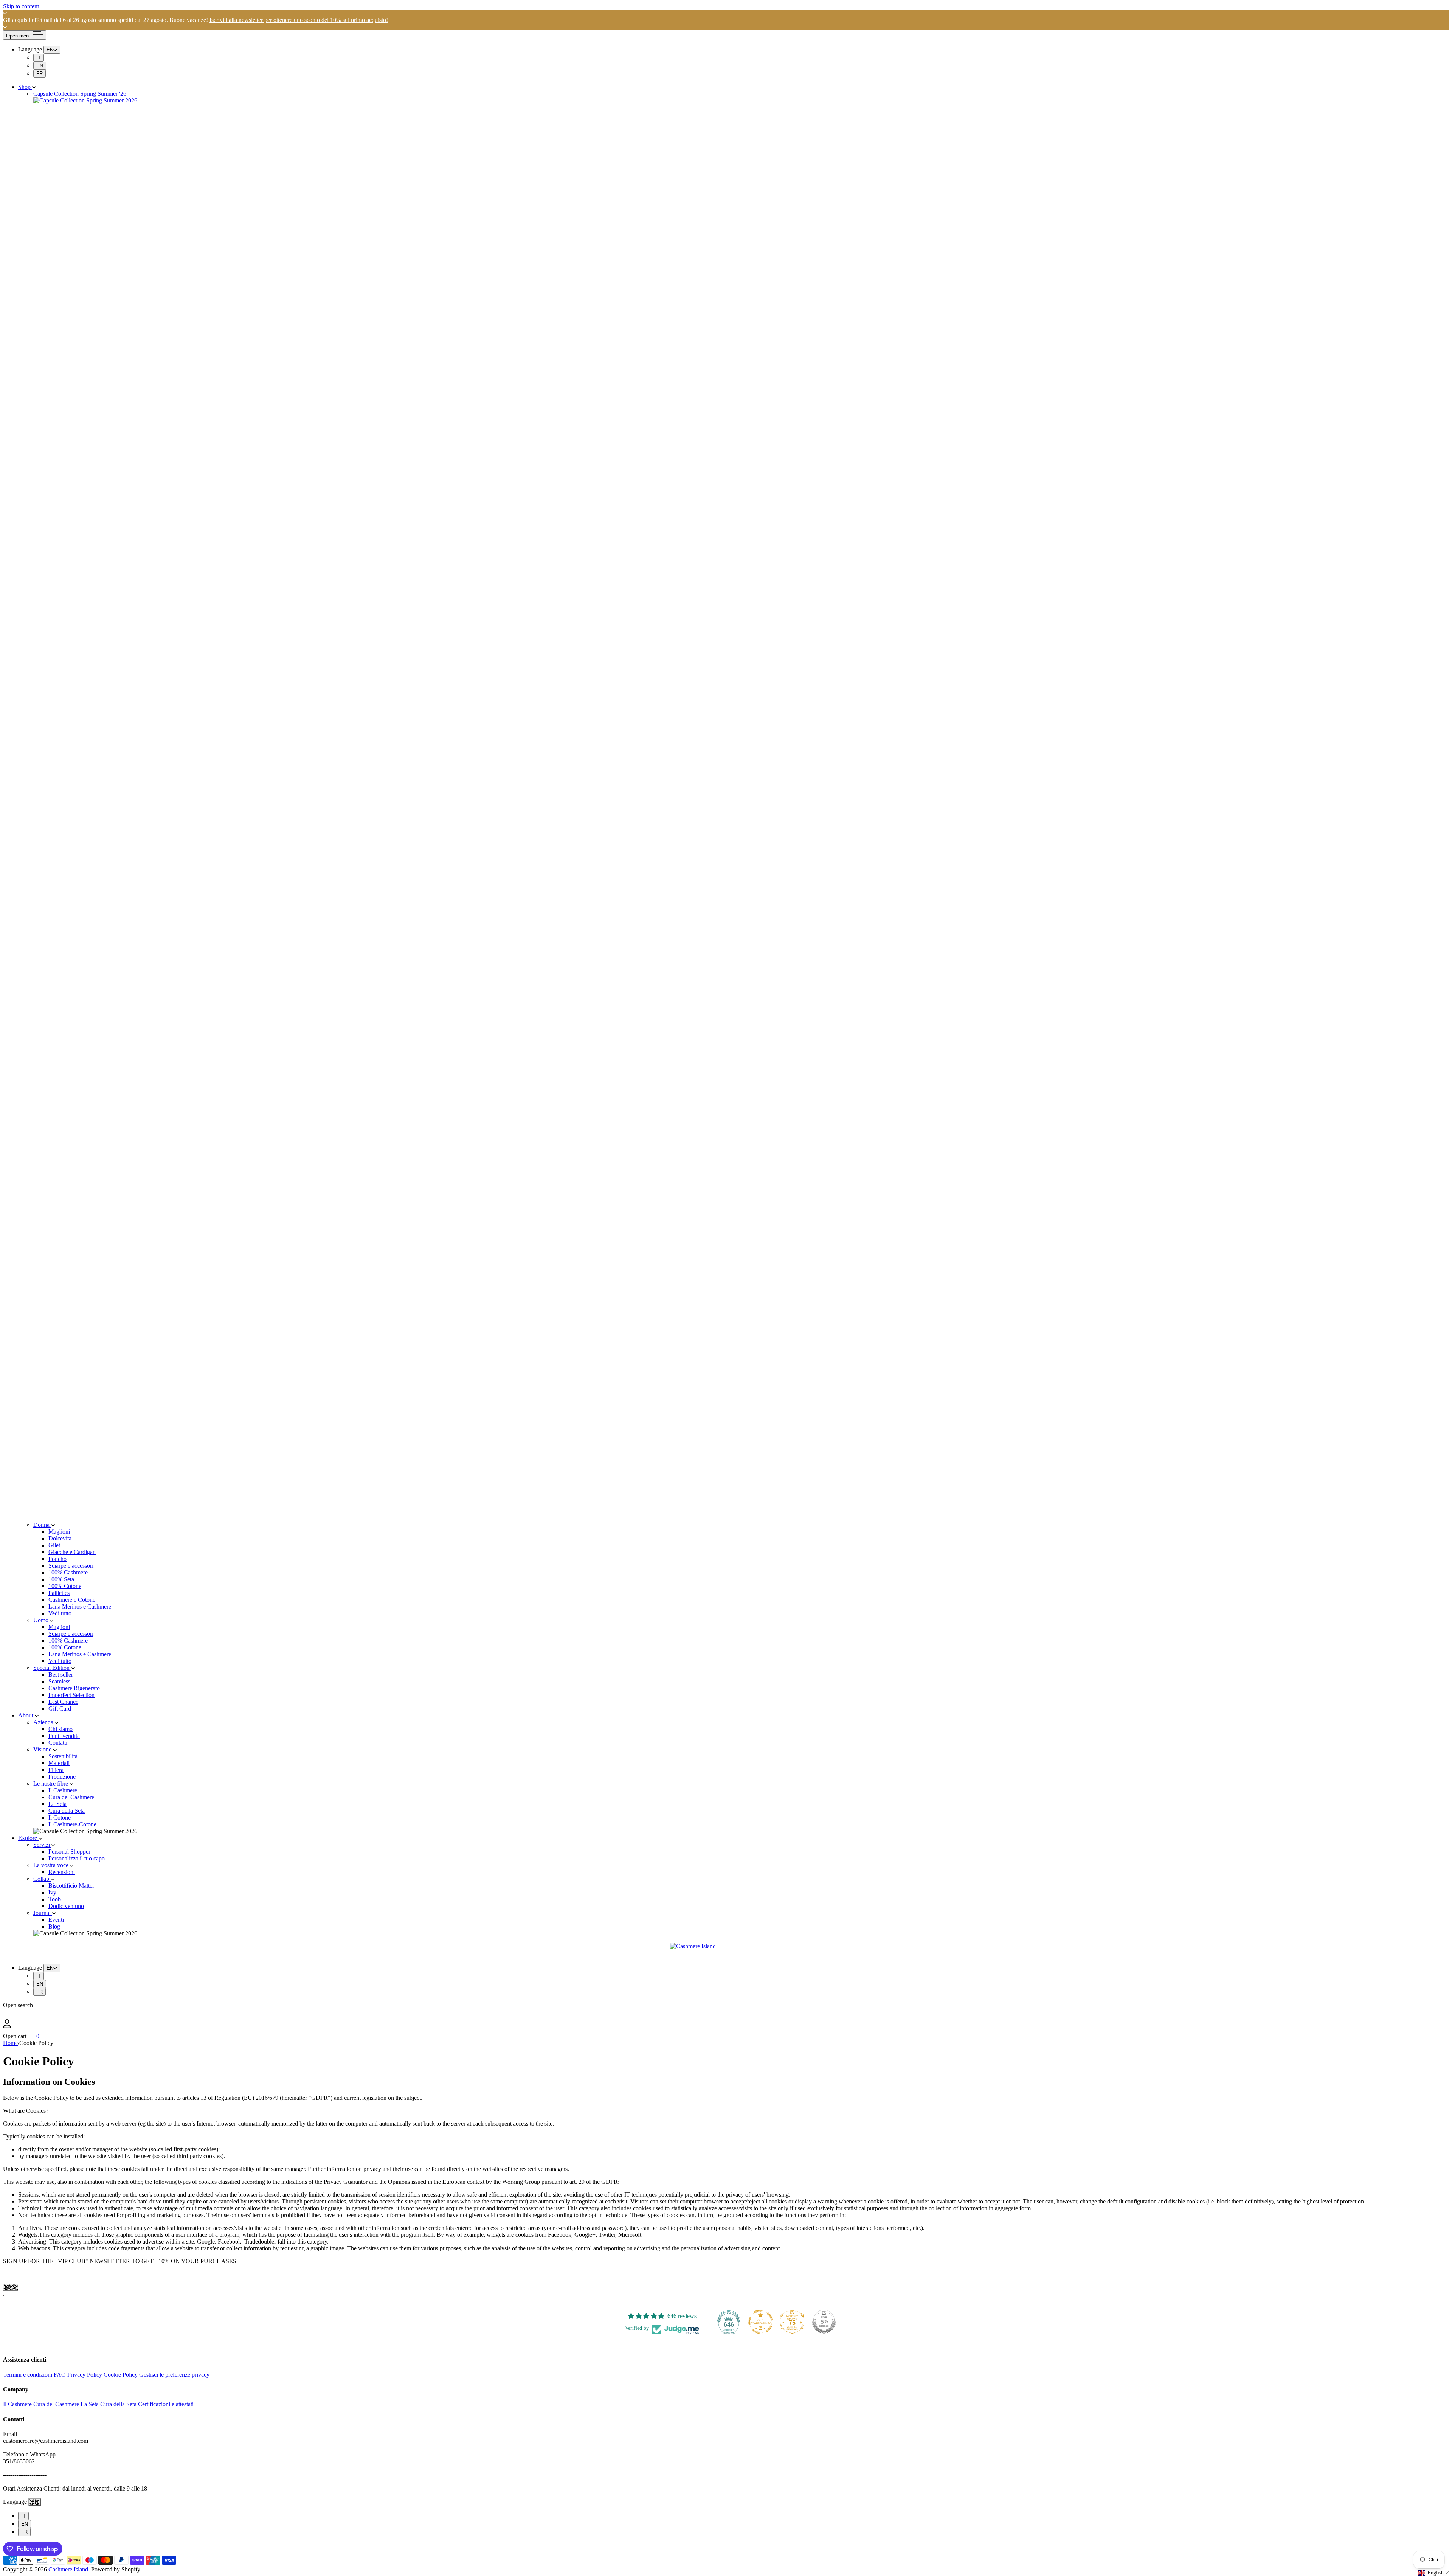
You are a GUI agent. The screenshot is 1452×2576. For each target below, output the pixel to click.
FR (40, 74)
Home (10, 2043)
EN (40, 66)
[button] (1435, 2573)
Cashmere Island (68, 2569)
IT (39, 58)
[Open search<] (726, 2014)
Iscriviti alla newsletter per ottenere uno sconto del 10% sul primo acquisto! (299, 20)
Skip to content (21, 6)
